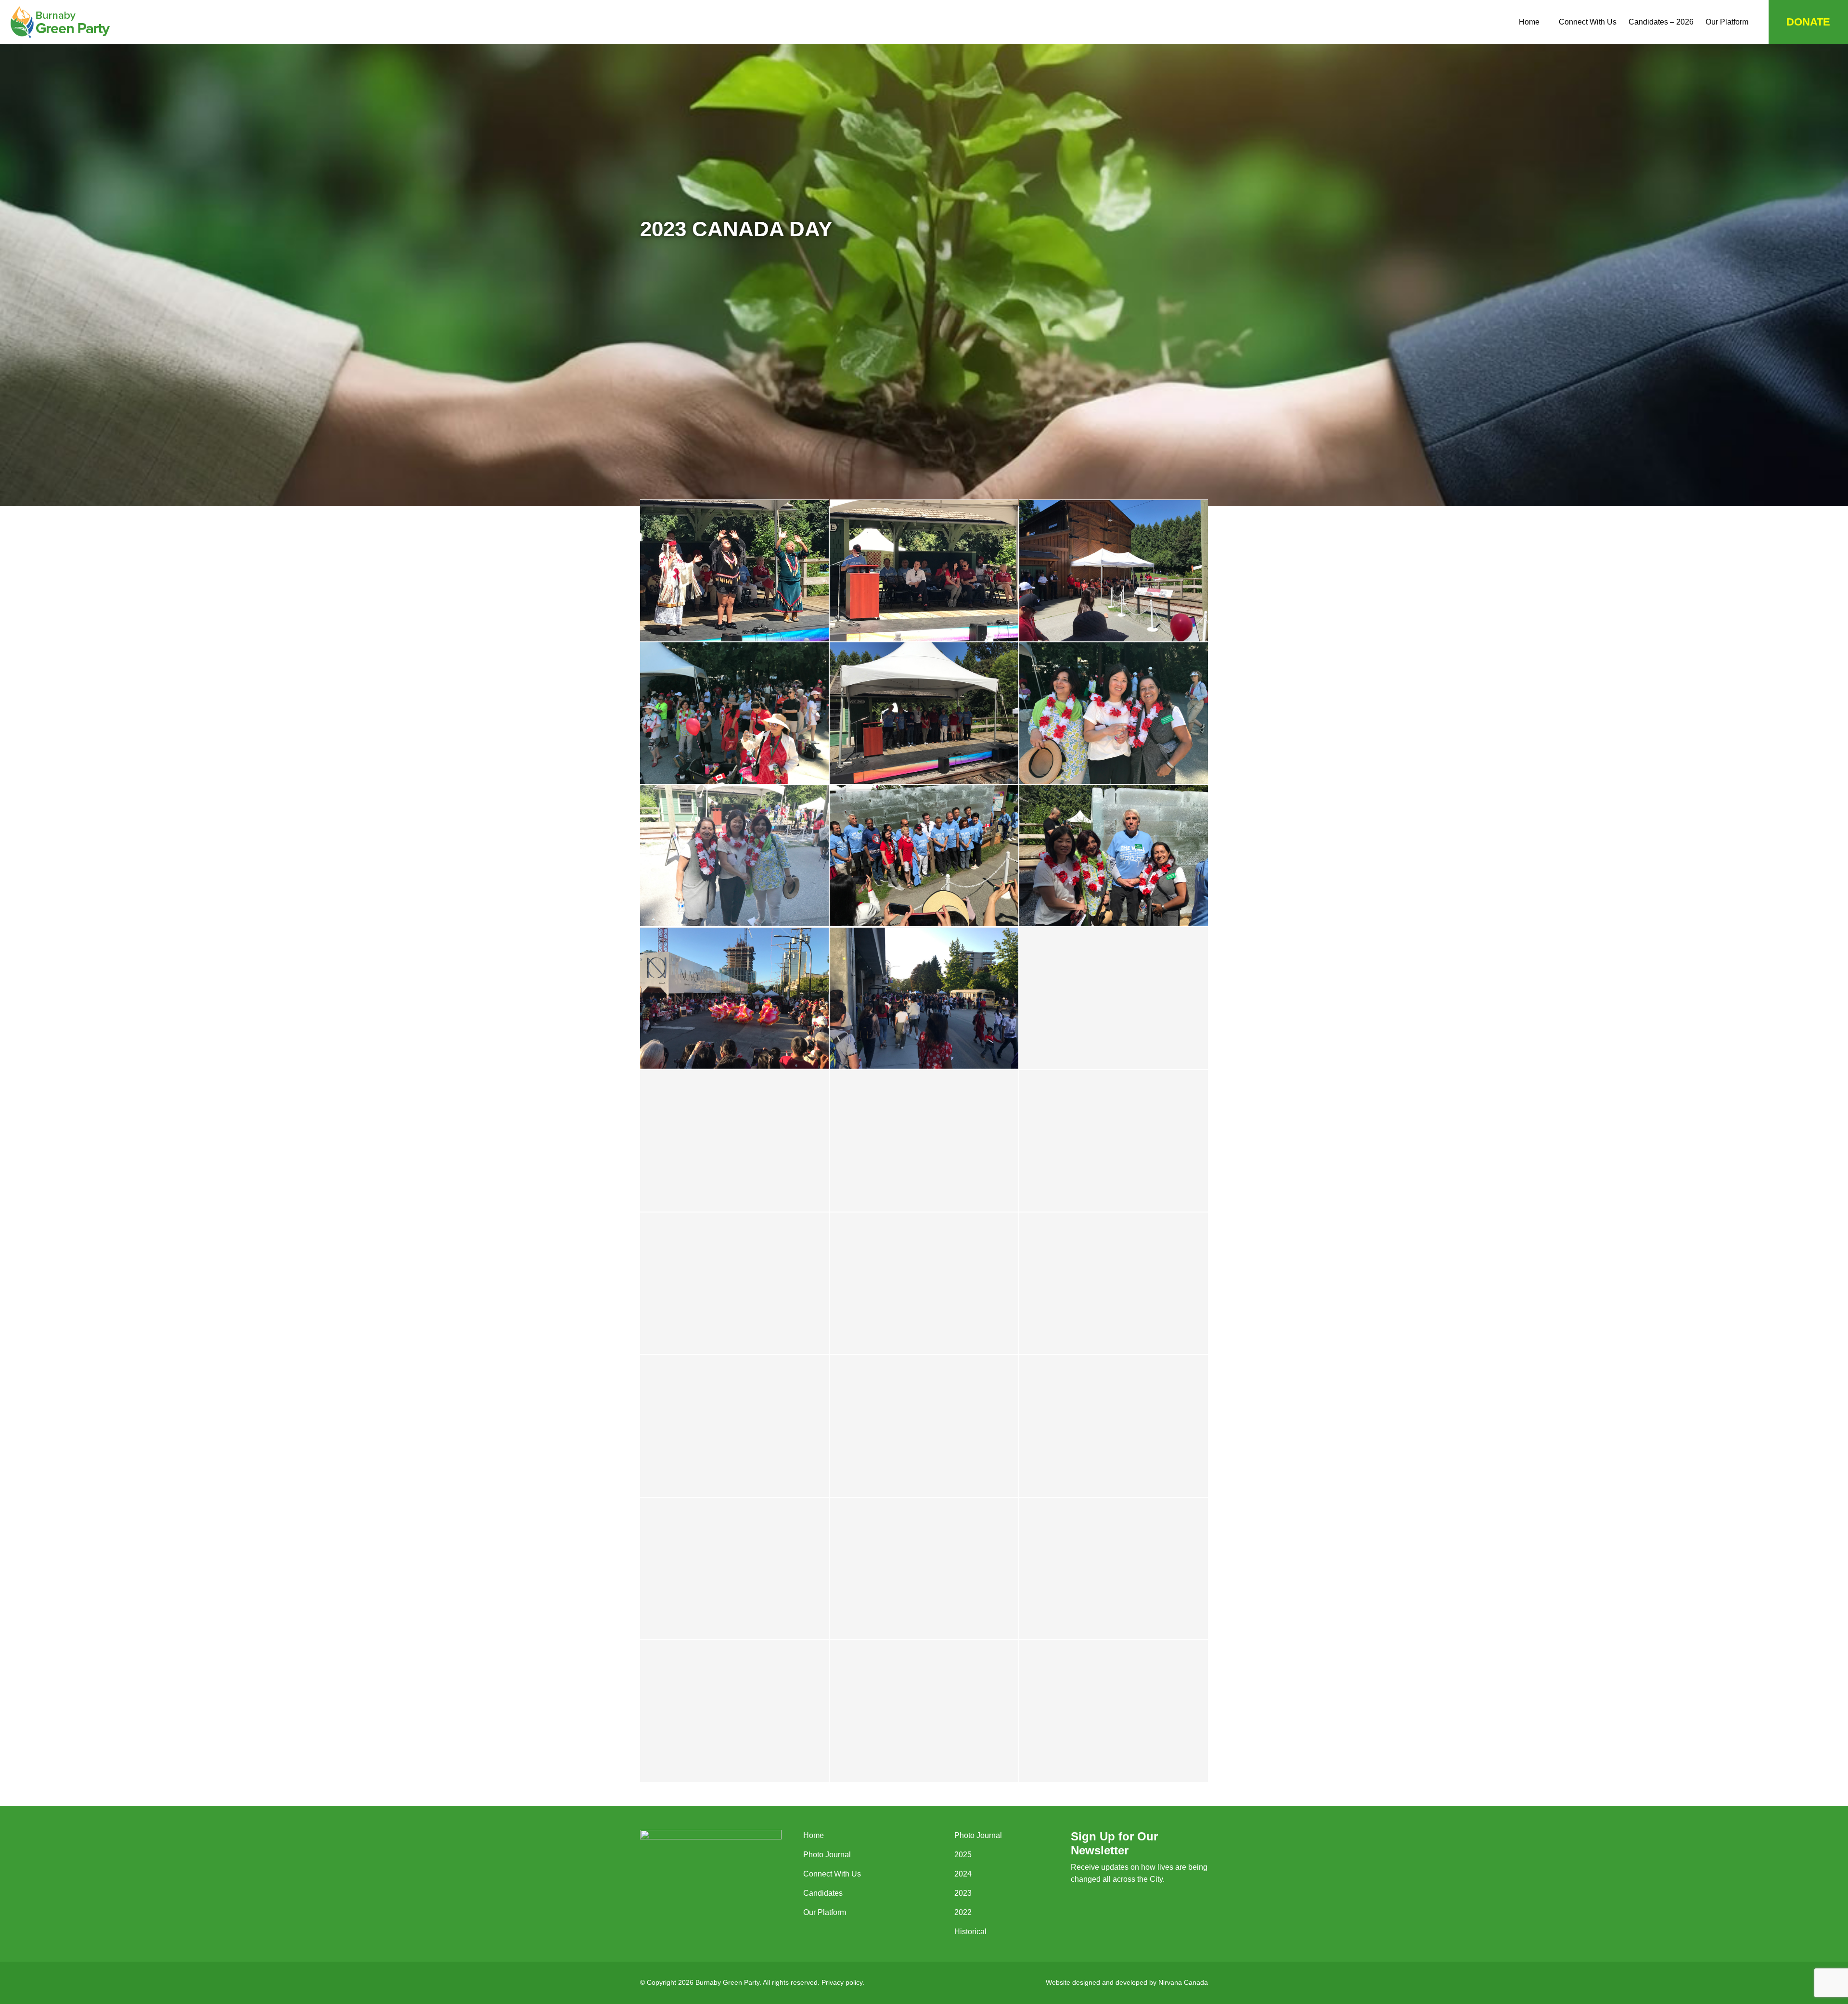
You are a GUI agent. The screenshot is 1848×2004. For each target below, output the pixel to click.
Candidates (823, 1893)
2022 (963, 1912)
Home (1529, 22)
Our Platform (1727, 22)
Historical (970, 1932)
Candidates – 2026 (1661, 22)
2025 (963, 1855)
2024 (963, 1874)
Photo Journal (827, 1855)
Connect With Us (1588, 22)
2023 (963, 1893)
